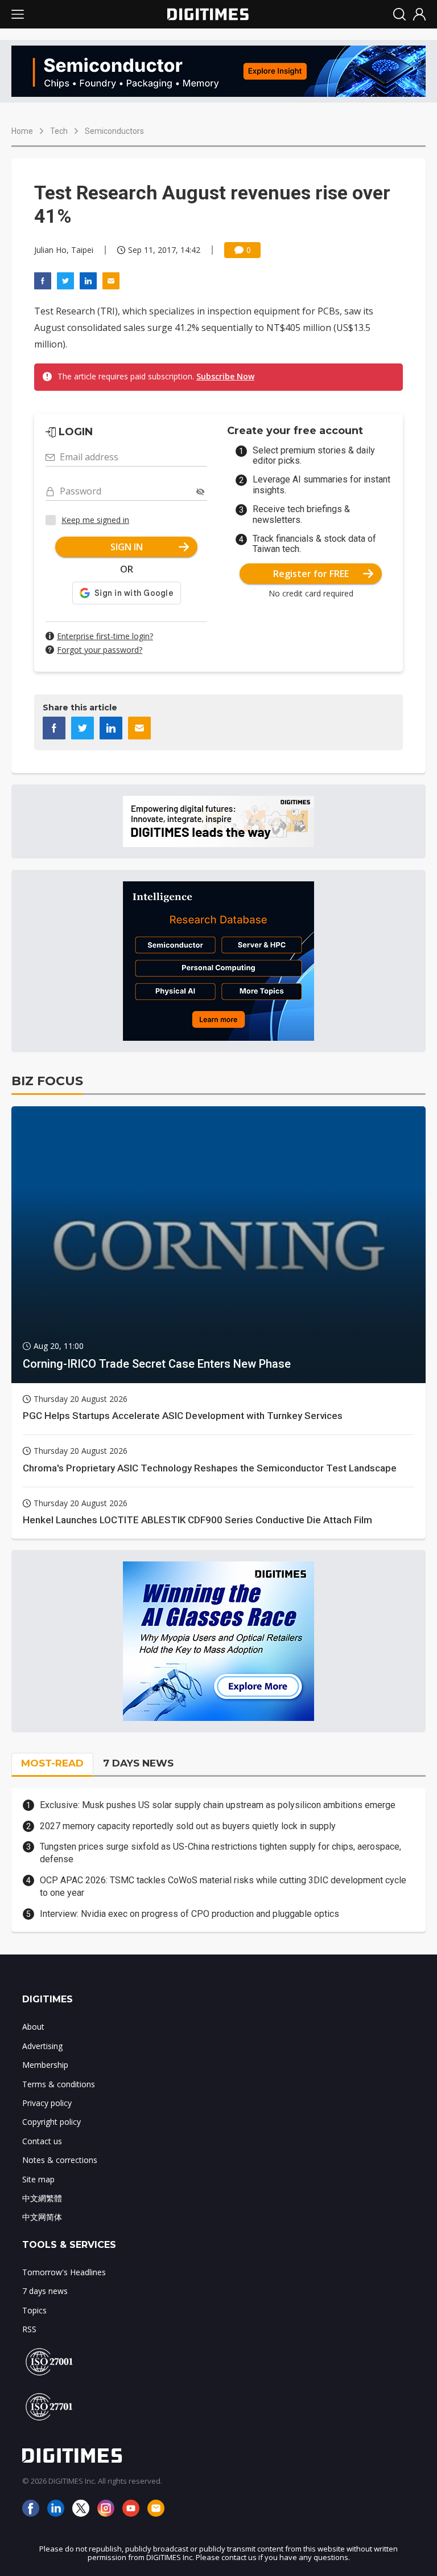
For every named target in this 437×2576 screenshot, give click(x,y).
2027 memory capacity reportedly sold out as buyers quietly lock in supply (188, 1826)
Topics (34, 2310)
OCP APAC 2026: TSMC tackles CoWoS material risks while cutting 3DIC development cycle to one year (223, 1886)
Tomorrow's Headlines (64, 2272)
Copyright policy (51, 2122)
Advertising (42, 2046)
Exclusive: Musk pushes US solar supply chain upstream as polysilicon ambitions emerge (218, 1805)
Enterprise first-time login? (105, 636)
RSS (29, 2329)
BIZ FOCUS (47, 1081)
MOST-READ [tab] (52, 1763)
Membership (45, 2065)
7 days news (45, 2291)
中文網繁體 (42, 2198)
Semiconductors (114, 131)
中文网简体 (42, 2217)
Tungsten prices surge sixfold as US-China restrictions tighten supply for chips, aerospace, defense (220, 1853)
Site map (38, 2179)
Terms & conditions (59, 2084)
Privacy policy (47, 2103)
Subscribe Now (225, 376)
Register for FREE (311, 574)
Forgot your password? (100, 650)
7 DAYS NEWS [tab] (138, 1763)
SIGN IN (127, 547)
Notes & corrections (60, 2160)
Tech (59, 131)
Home (22, 131)
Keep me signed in (95, 520)
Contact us (42, 2141)
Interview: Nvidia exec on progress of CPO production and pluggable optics (189, 1914)
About (33, 2027)
